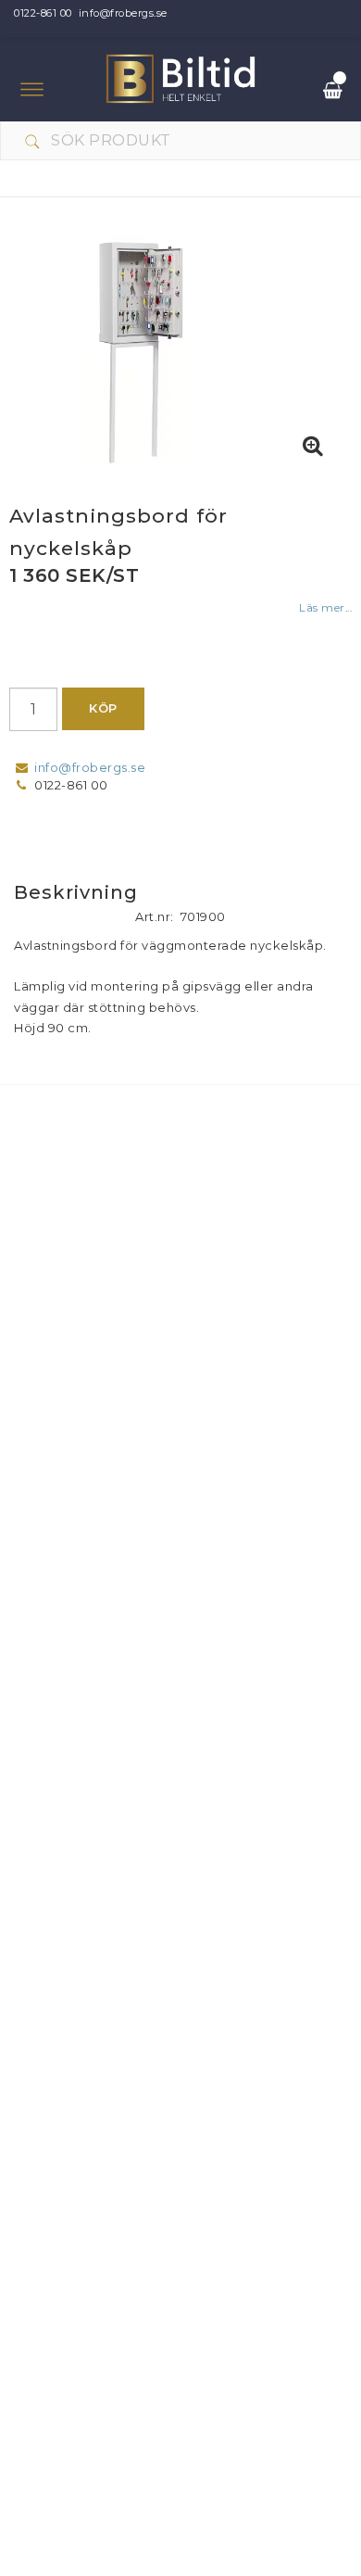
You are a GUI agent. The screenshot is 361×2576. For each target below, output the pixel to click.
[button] (313, 447)
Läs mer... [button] (325, 608)
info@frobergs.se (123, 13)
